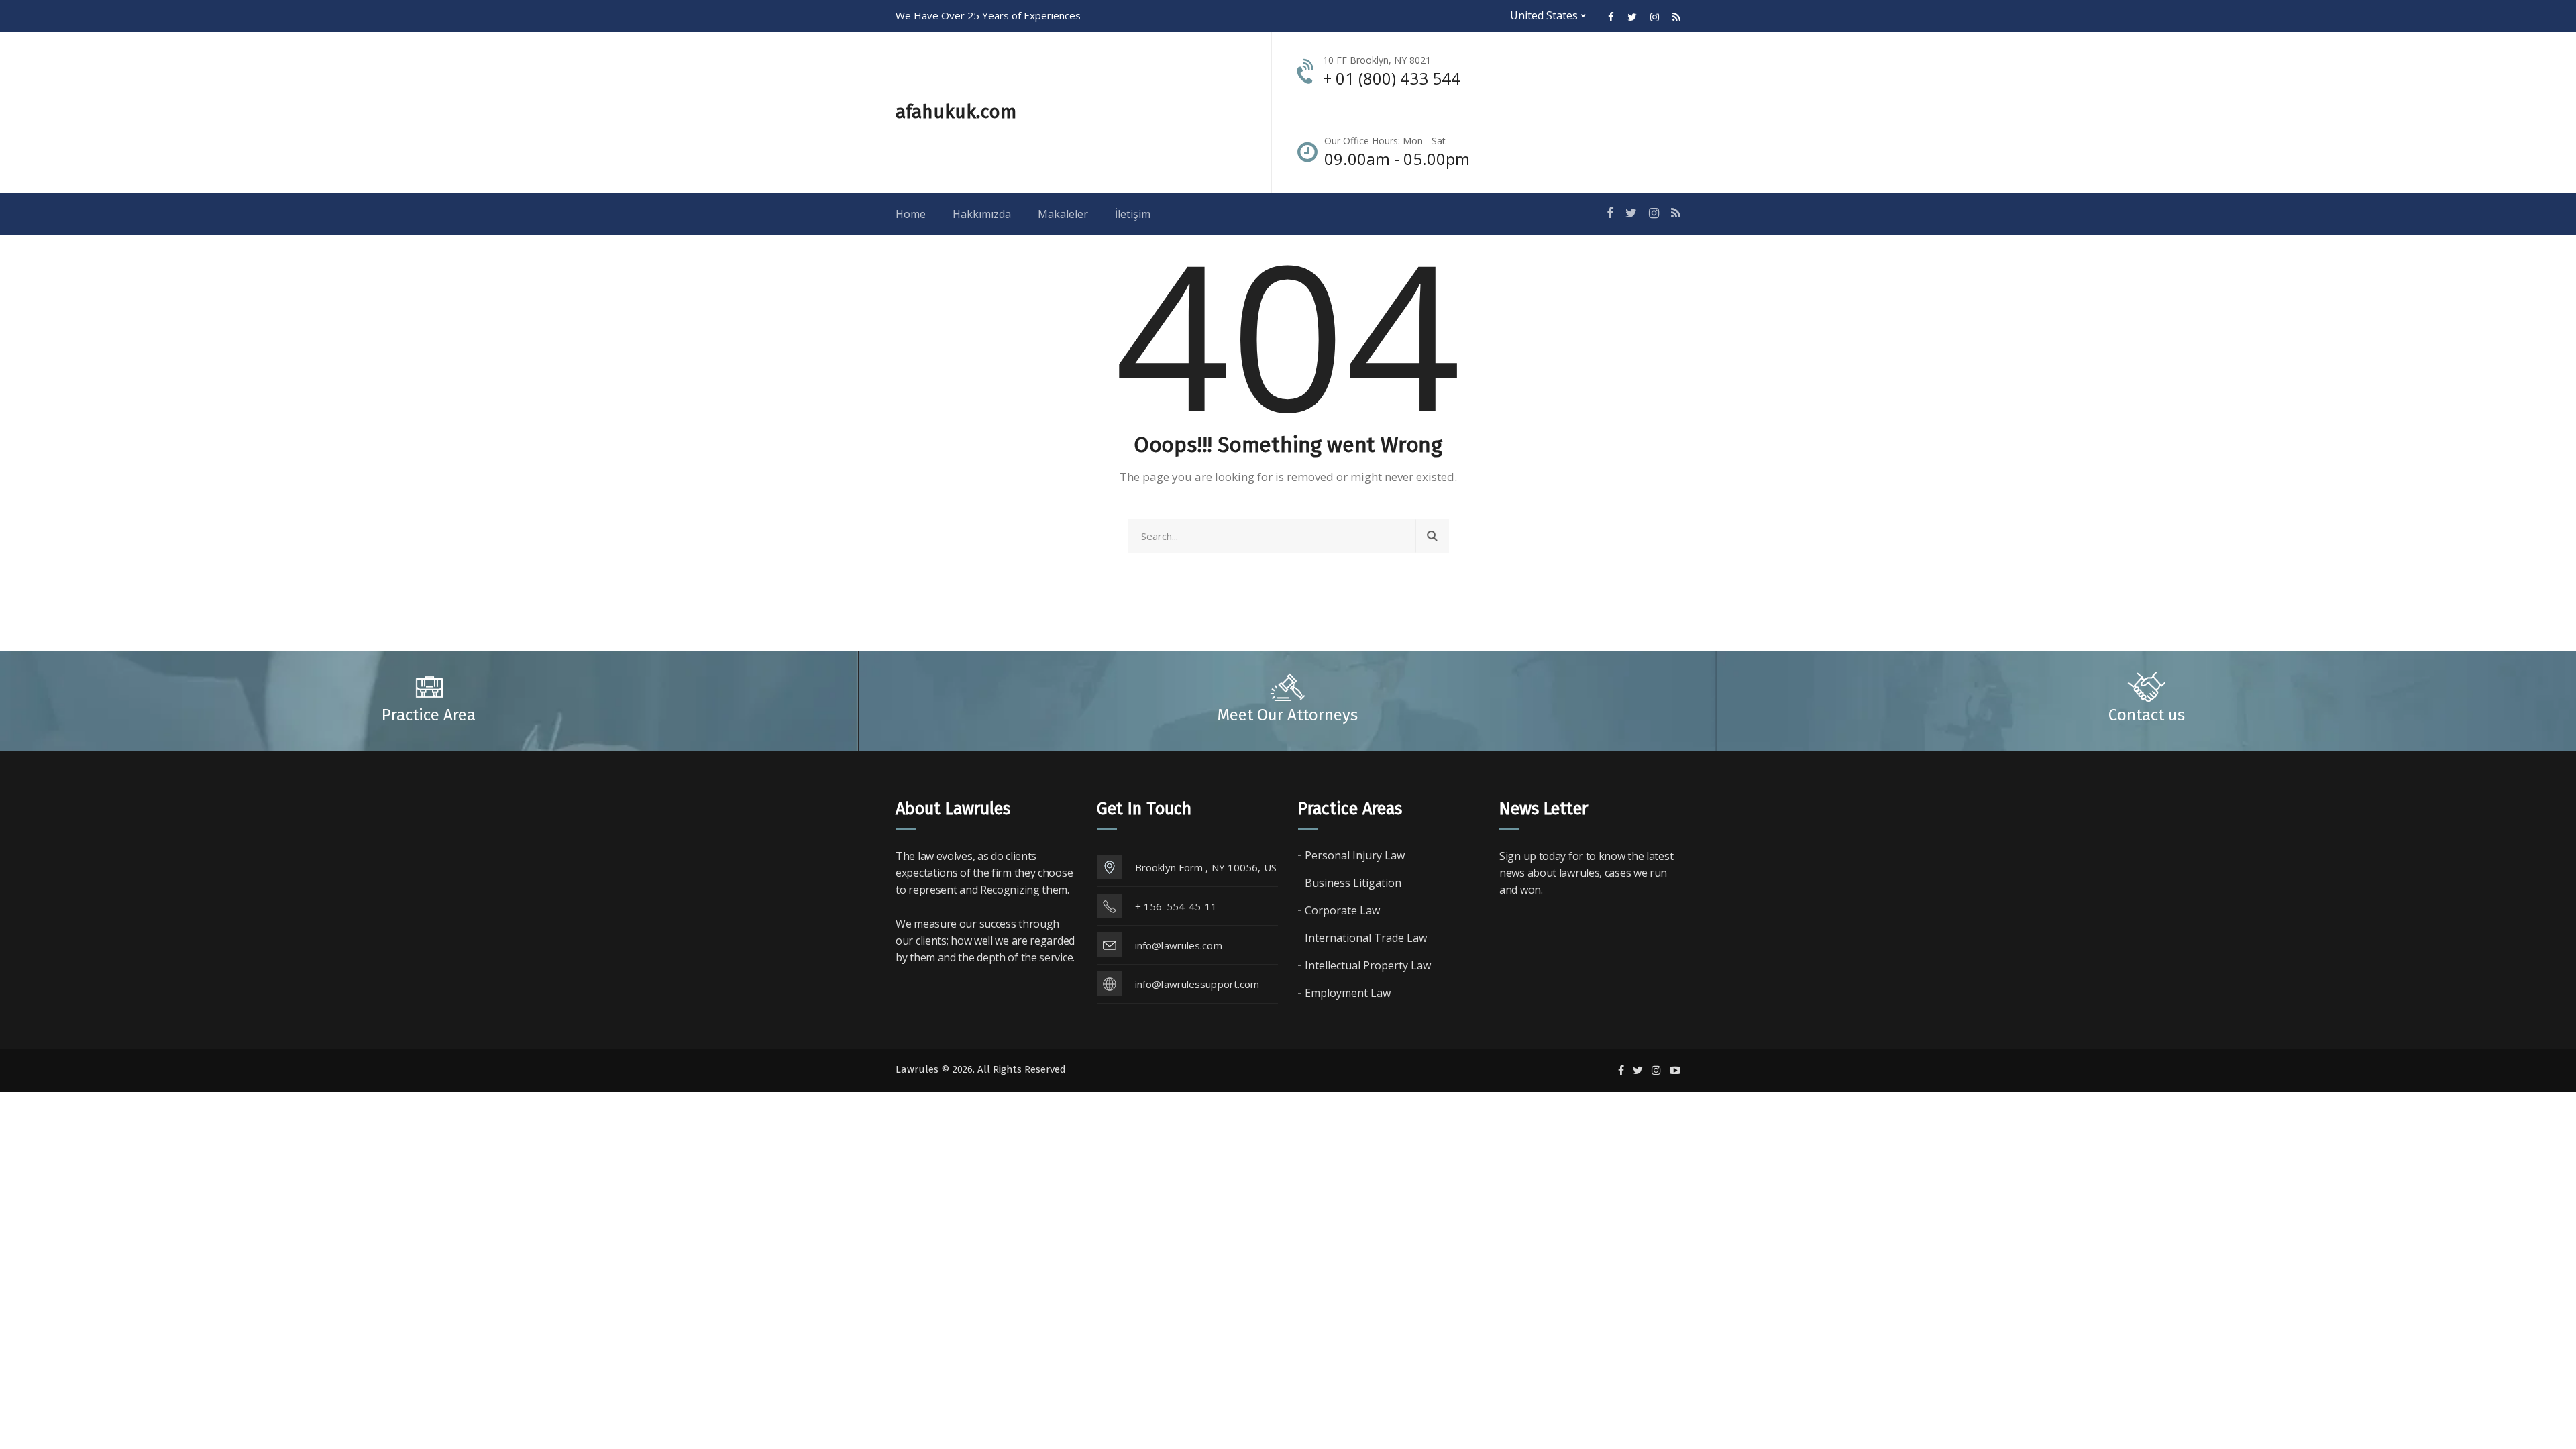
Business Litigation (1353, 883)
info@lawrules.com (1179, 945)
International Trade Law (1366, 938)
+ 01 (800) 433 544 (1392, 78)
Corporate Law (1342, 910)
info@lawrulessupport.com (1197, 984)
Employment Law (1348, 993)
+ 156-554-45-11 (1176, 906)
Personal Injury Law (1355, 855)
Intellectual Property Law (1368, 965)
